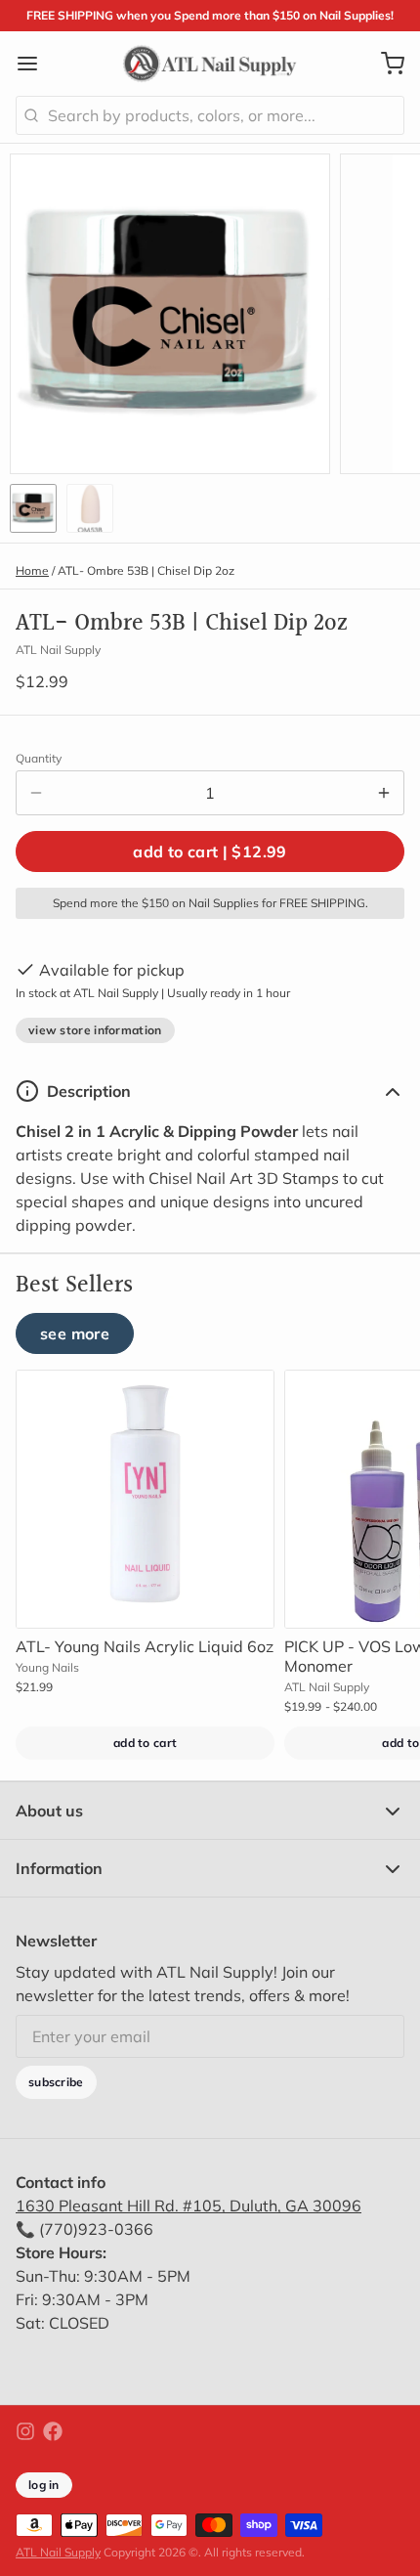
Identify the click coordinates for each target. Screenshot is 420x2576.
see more (75, 1333)
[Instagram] (25, 2431)
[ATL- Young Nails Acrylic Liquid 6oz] (145, 1499)
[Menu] (35, 64)
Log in (44, 2485)
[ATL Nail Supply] (210, 64)
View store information (95, 1030)
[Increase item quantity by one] (384, 793)
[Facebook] (53, 2431)
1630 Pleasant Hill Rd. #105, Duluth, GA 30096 (189, 2205)
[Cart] (385, 64)
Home (32, 570)
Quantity (39, 758)
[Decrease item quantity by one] (36, 793)
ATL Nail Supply (58, 2552)
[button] (210, 851)
